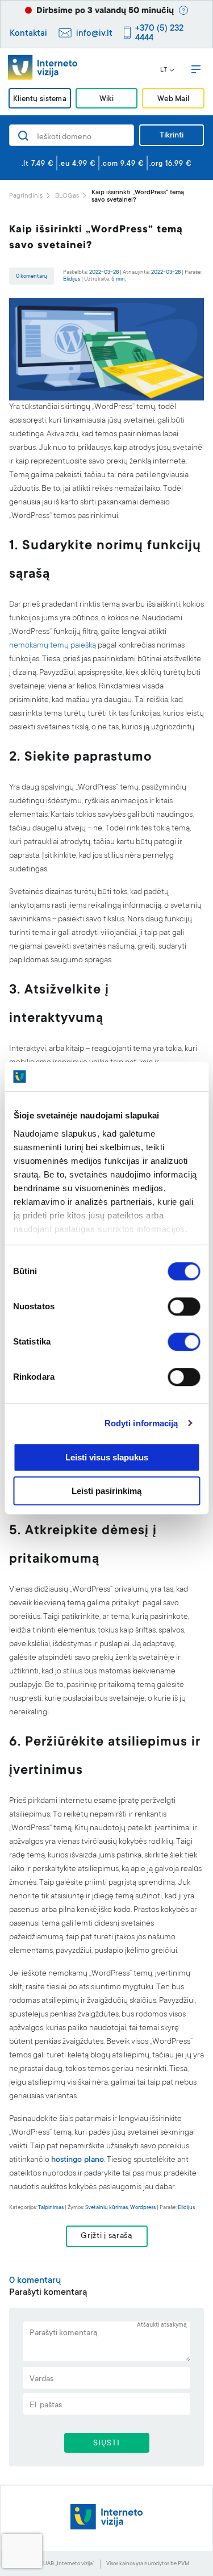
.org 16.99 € (171, 164)
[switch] (184, 1306)
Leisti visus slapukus (107, 1457)
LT (164, 70)
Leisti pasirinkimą (106, 1491)
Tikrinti (172, 136)
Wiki (106, 99)
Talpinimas (51, 2208)
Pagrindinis (26, 196)
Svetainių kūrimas (106, 2208)
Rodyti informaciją (141, 1423)
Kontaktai (28, 34)
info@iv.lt (94, 34)
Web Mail (173, 99)
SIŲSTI (106, 2444)
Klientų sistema (40, 99)
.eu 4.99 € (78, 164)
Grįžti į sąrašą (106, 2236)
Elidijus (72, 279)
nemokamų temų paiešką (53, 646)
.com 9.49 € (123, 164)
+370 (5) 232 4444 (159, 34)
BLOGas (67, 196)
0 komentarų (32, 276)
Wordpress (143, 2208)
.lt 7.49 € (38, 164)
